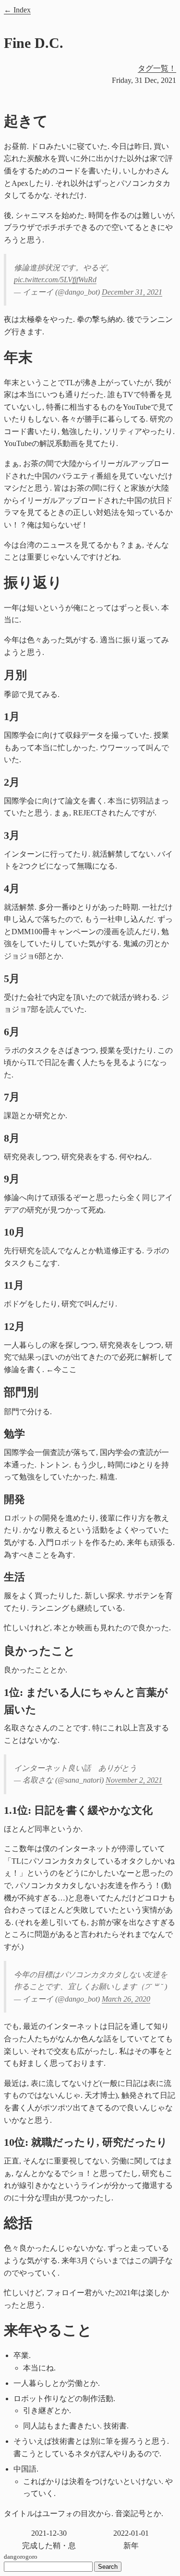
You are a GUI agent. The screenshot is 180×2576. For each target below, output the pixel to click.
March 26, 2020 (126, 1999)
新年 (131, 2539)
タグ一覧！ (157, 68)
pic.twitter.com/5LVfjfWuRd (55, 280)
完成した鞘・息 (49, 2539)
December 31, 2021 (132, 292)
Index (22, 10)
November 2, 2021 (134, 1780)
